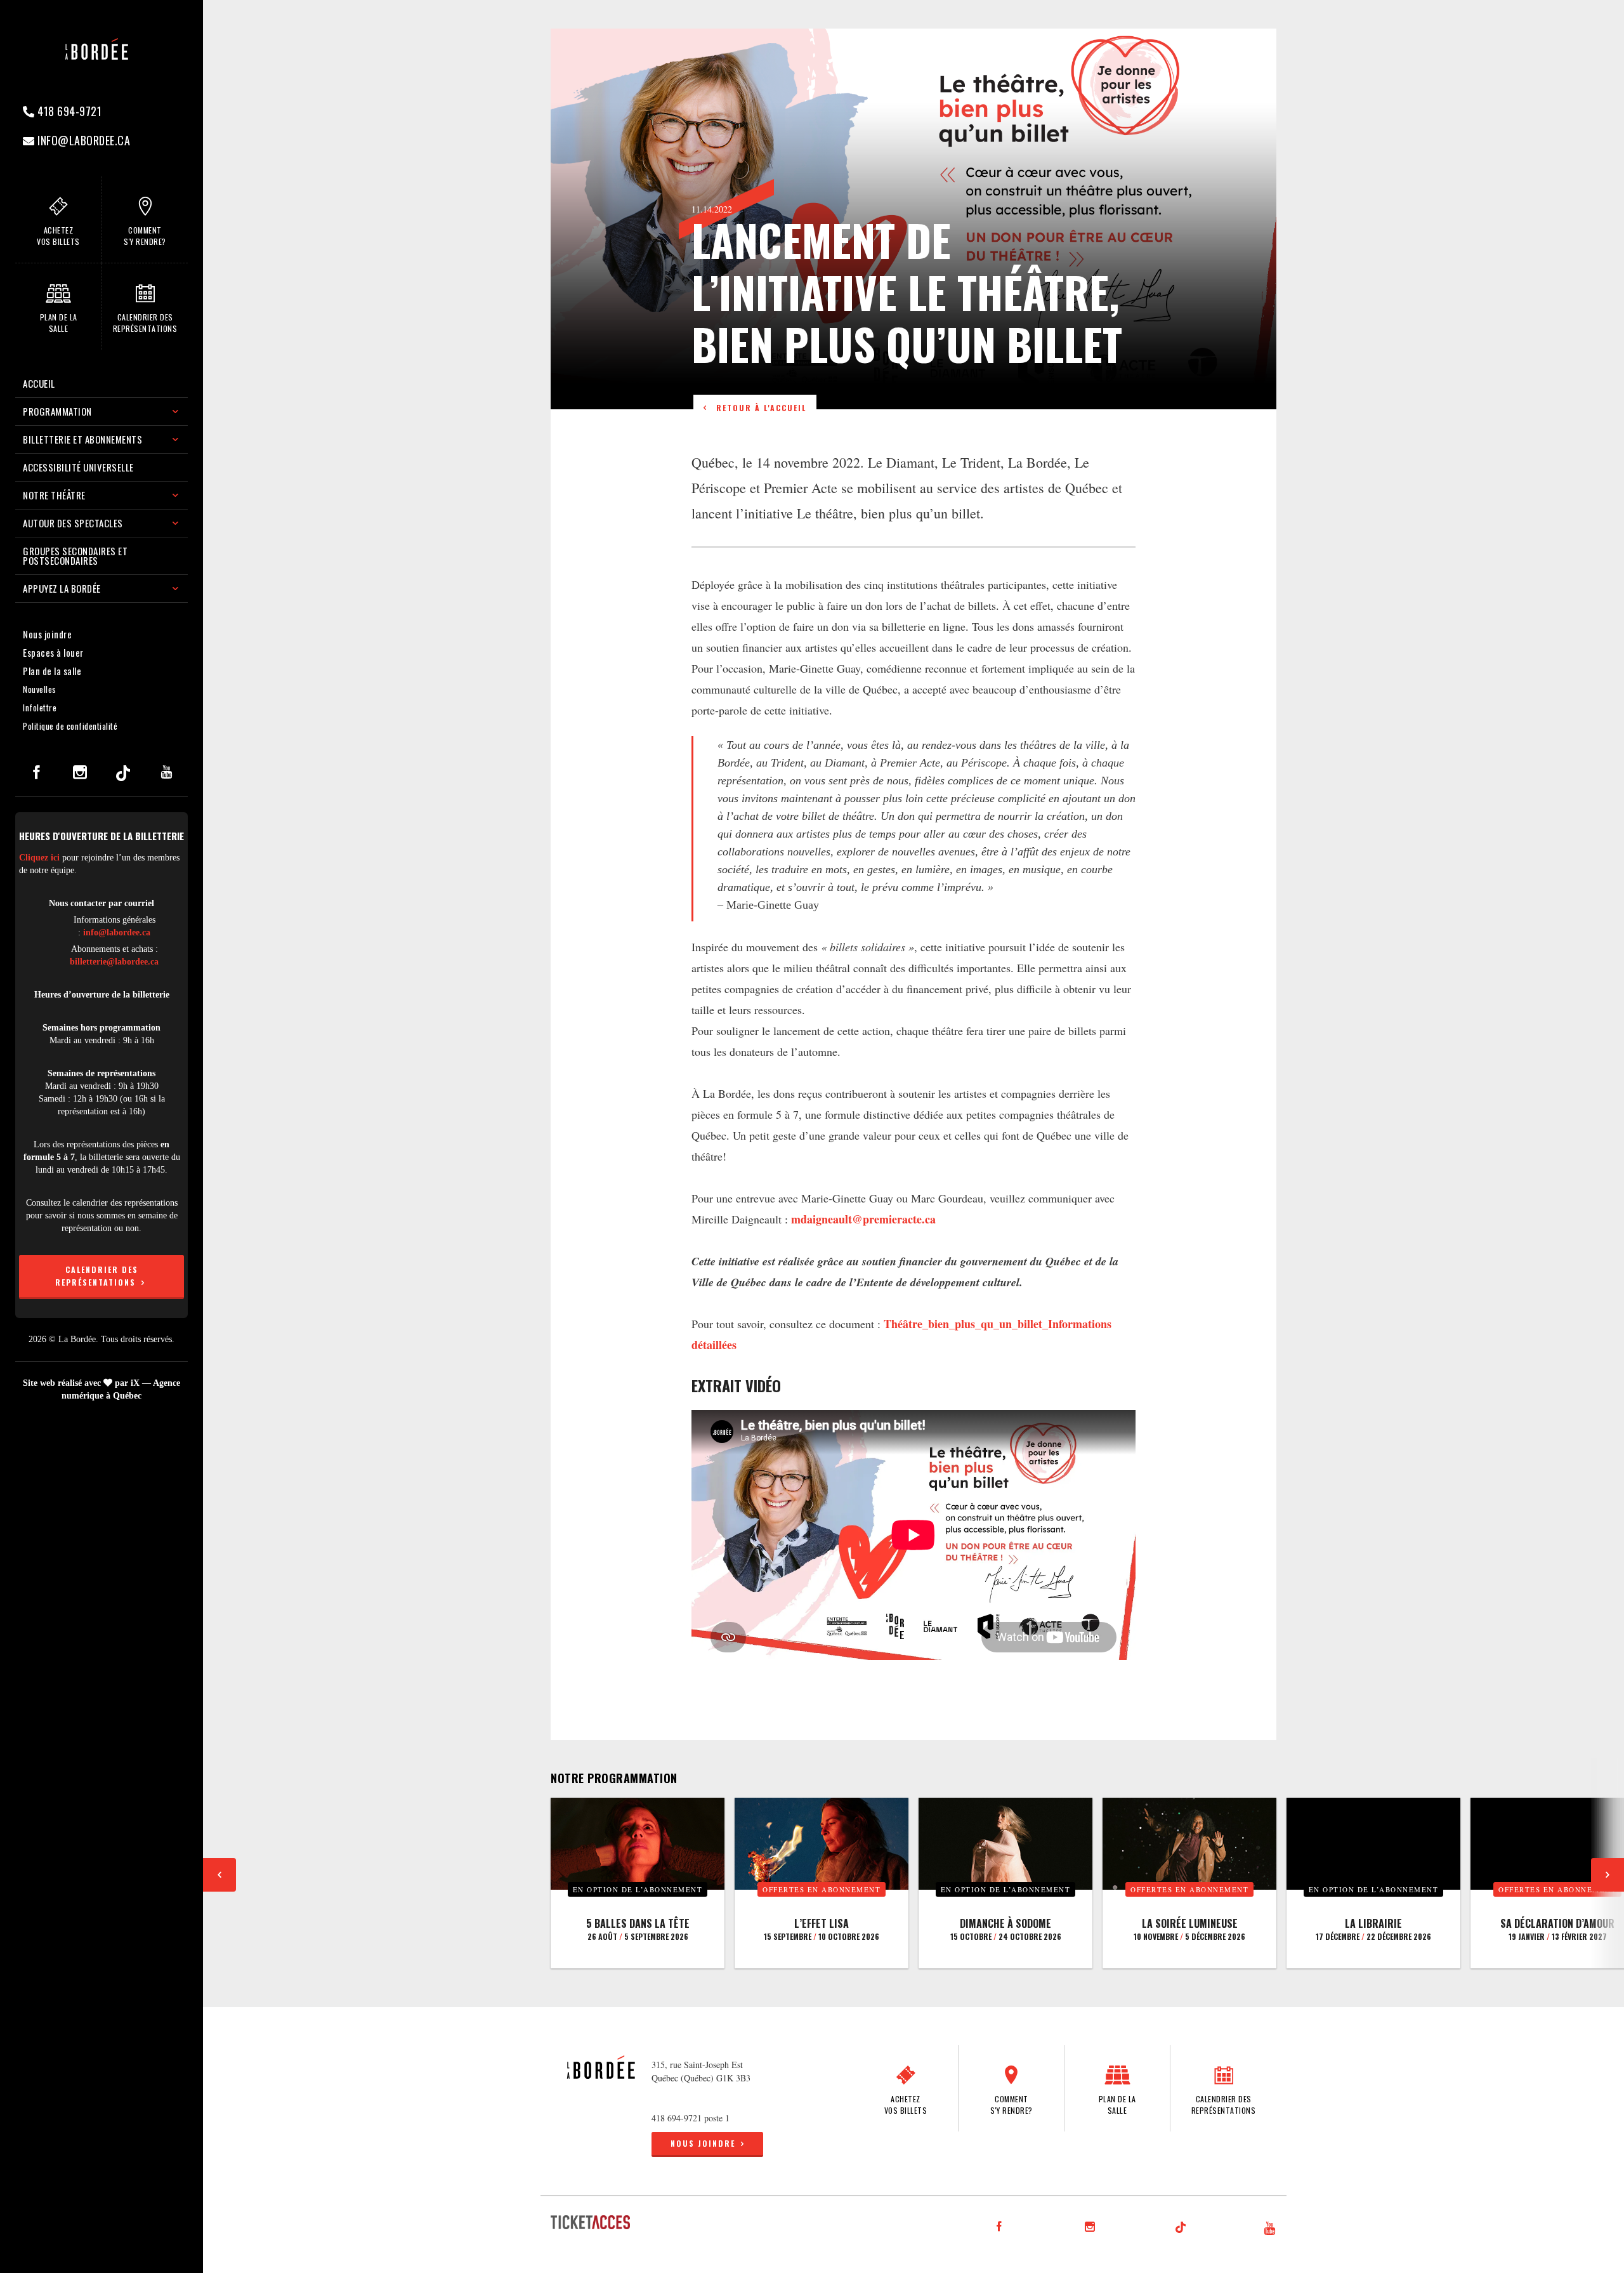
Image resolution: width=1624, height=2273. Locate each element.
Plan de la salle (52, 671)
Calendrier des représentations (97, 1276)
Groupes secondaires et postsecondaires (75, 556)
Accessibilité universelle (78, 467)
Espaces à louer (53, 652)
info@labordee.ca (83, 140)
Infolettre (40, 708)
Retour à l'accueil (758, 408)
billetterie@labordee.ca (114, 962)
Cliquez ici (39, 858)
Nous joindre (47, 634)
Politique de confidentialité (70, 726)
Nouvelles (40, 689)
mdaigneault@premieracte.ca (863, 1219)
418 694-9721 (69, 111)
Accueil (39, 383)
